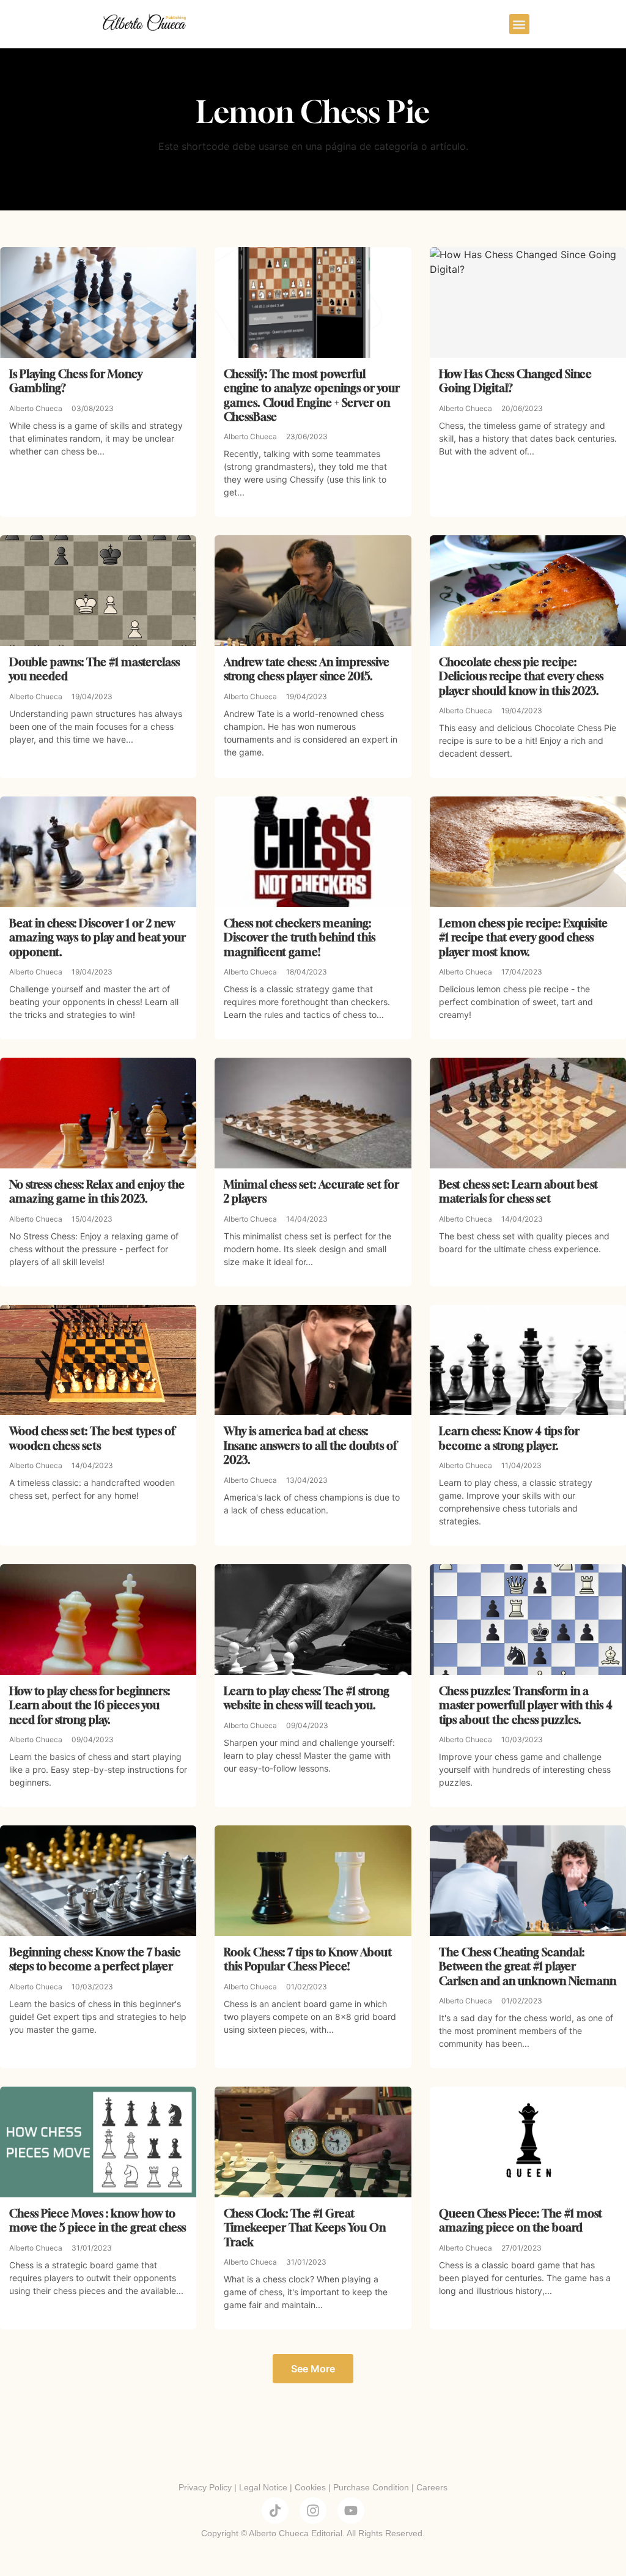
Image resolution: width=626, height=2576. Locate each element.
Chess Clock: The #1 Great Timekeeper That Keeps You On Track (305, 2228)
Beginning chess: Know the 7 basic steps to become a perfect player (95, 1959)
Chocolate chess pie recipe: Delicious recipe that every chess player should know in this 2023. (521, 676)
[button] (519, 24)
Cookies (310, 2487)
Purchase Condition (371, 2487)
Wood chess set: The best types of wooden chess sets (92, 1438)
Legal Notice (263, 2487)
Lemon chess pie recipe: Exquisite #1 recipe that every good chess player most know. (523, 937)
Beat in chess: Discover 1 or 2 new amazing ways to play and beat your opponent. (98, 937)
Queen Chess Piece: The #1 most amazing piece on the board (521, 2220)
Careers (432, 2487)
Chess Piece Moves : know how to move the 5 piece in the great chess (98, 2220)
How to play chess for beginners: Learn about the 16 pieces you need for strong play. (90, 1705)
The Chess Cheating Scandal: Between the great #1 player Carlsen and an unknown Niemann (528, 1966)
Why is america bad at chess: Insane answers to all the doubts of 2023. (310, 1445)
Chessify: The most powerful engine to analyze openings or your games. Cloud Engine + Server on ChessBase (312, 395)
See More (313, 2369)
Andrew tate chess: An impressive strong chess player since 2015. (307, 669)
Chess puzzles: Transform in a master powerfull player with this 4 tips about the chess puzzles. (526, 1705)
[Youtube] (351, 2511)
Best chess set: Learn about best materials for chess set (518, 1191)
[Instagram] (313, 2511)
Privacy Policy (205, 2487)
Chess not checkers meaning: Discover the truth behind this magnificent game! (300, 937)
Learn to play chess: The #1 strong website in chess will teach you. (307, 1698)
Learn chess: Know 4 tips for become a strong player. (509, 1438)
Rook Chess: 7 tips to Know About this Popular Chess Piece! (308, 1959)
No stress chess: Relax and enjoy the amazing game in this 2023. (97, 1191)
